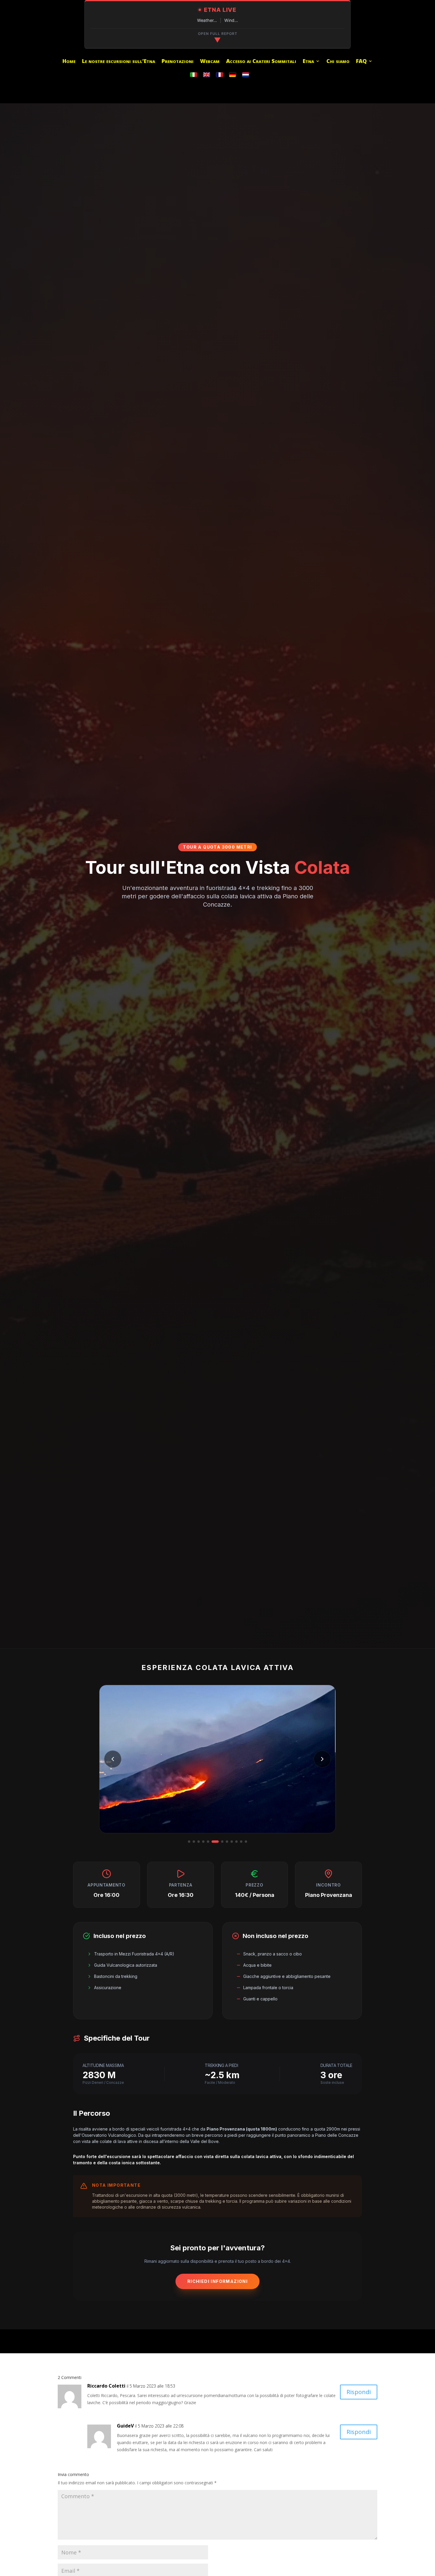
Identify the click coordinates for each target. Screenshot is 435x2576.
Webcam (210, 62)
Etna (308, 62)
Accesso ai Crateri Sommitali (261, 62)
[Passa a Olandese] (246, 75)
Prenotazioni (178, 62)
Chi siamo (338, 62)
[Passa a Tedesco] (233, 75)
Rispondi (359, 2392)
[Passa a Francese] (220, 75)
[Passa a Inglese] (207, 75)
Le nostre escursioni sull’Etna (119, 62)
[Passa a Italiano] (194, 75)
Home (69, 62)
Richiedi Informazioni (217, 2281)
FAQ (361, 62)
